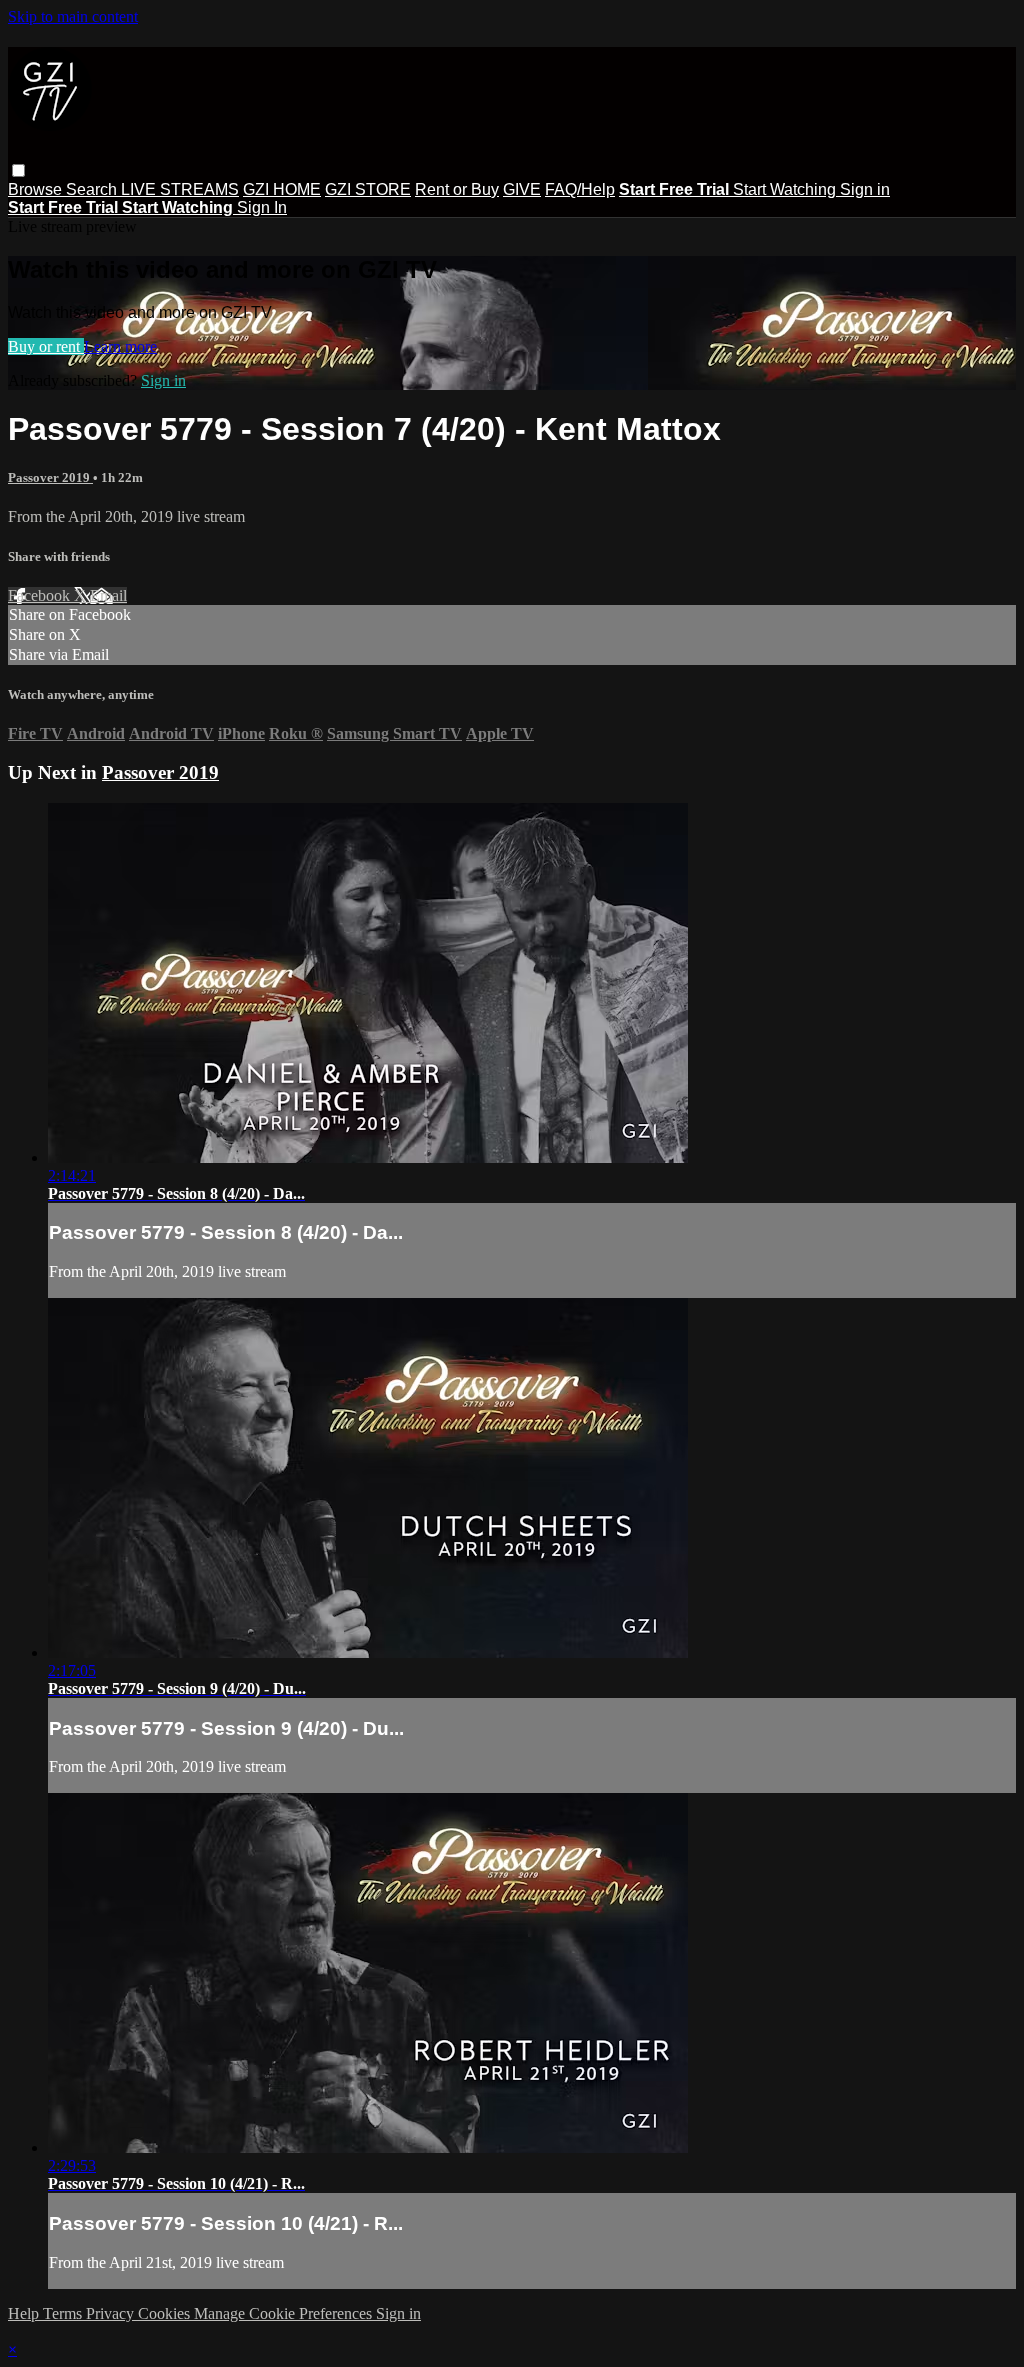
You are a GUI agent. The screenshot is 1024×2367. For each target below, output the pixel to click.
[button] (18, 170)
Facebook (41, 595)
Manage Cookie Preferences (285, 2313)
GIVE (522, 189)
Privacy (112, 2313)
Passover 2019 (50, 477)
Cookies (166, 2313)
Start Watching (786, 189)
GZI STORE (368, 189)
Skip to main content (73, 16)
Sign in (865, 189)
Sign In (262, 207)
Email (108, 595)
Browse (37, 189)
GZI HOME (282, 189)
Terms (64, 2313)
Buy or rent (46, 346)
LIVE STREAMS (180, 189)
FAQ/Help (580, 189)
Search (93, 189)
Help (25, 2313)
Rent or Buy (457, 189)
